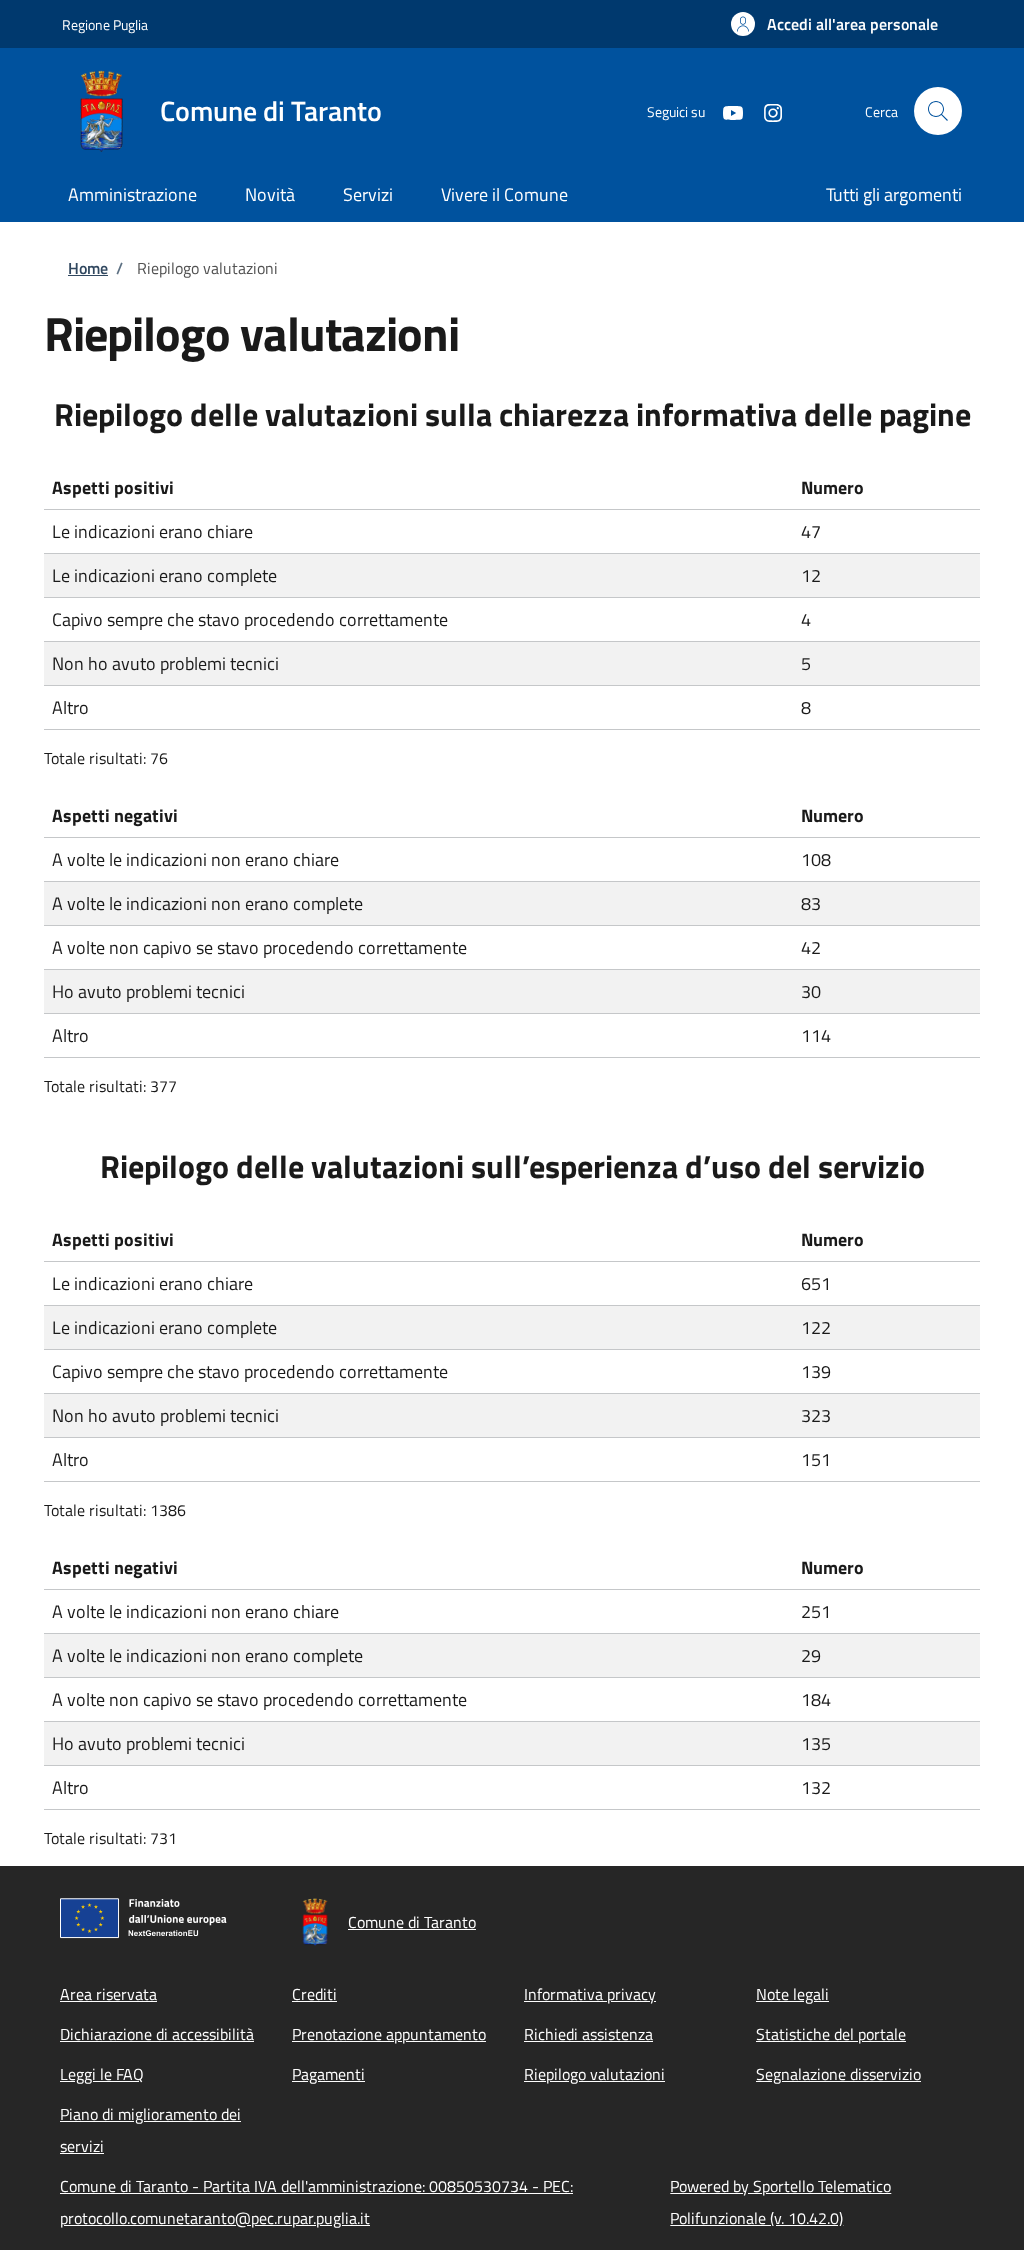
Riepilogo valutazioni (594, 2074)
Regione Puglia (105, 24)
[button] (834, 24)
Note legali (792, 1994)
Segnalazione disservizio (838, 2074)
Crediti (314, 1994)
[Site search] (938, 111)
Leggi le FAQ (102, 2074)
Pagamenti (328, 2074)
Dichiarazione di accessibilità (157, 2034)
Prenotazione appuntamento (389, 2034)
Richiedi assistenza (588, 2034)
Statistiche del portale (831, 2034)
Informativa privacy (590, 1994)
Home (88, 268)
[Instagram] (765, 110)
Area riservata (108, 1994)
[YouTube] (725, 110)
